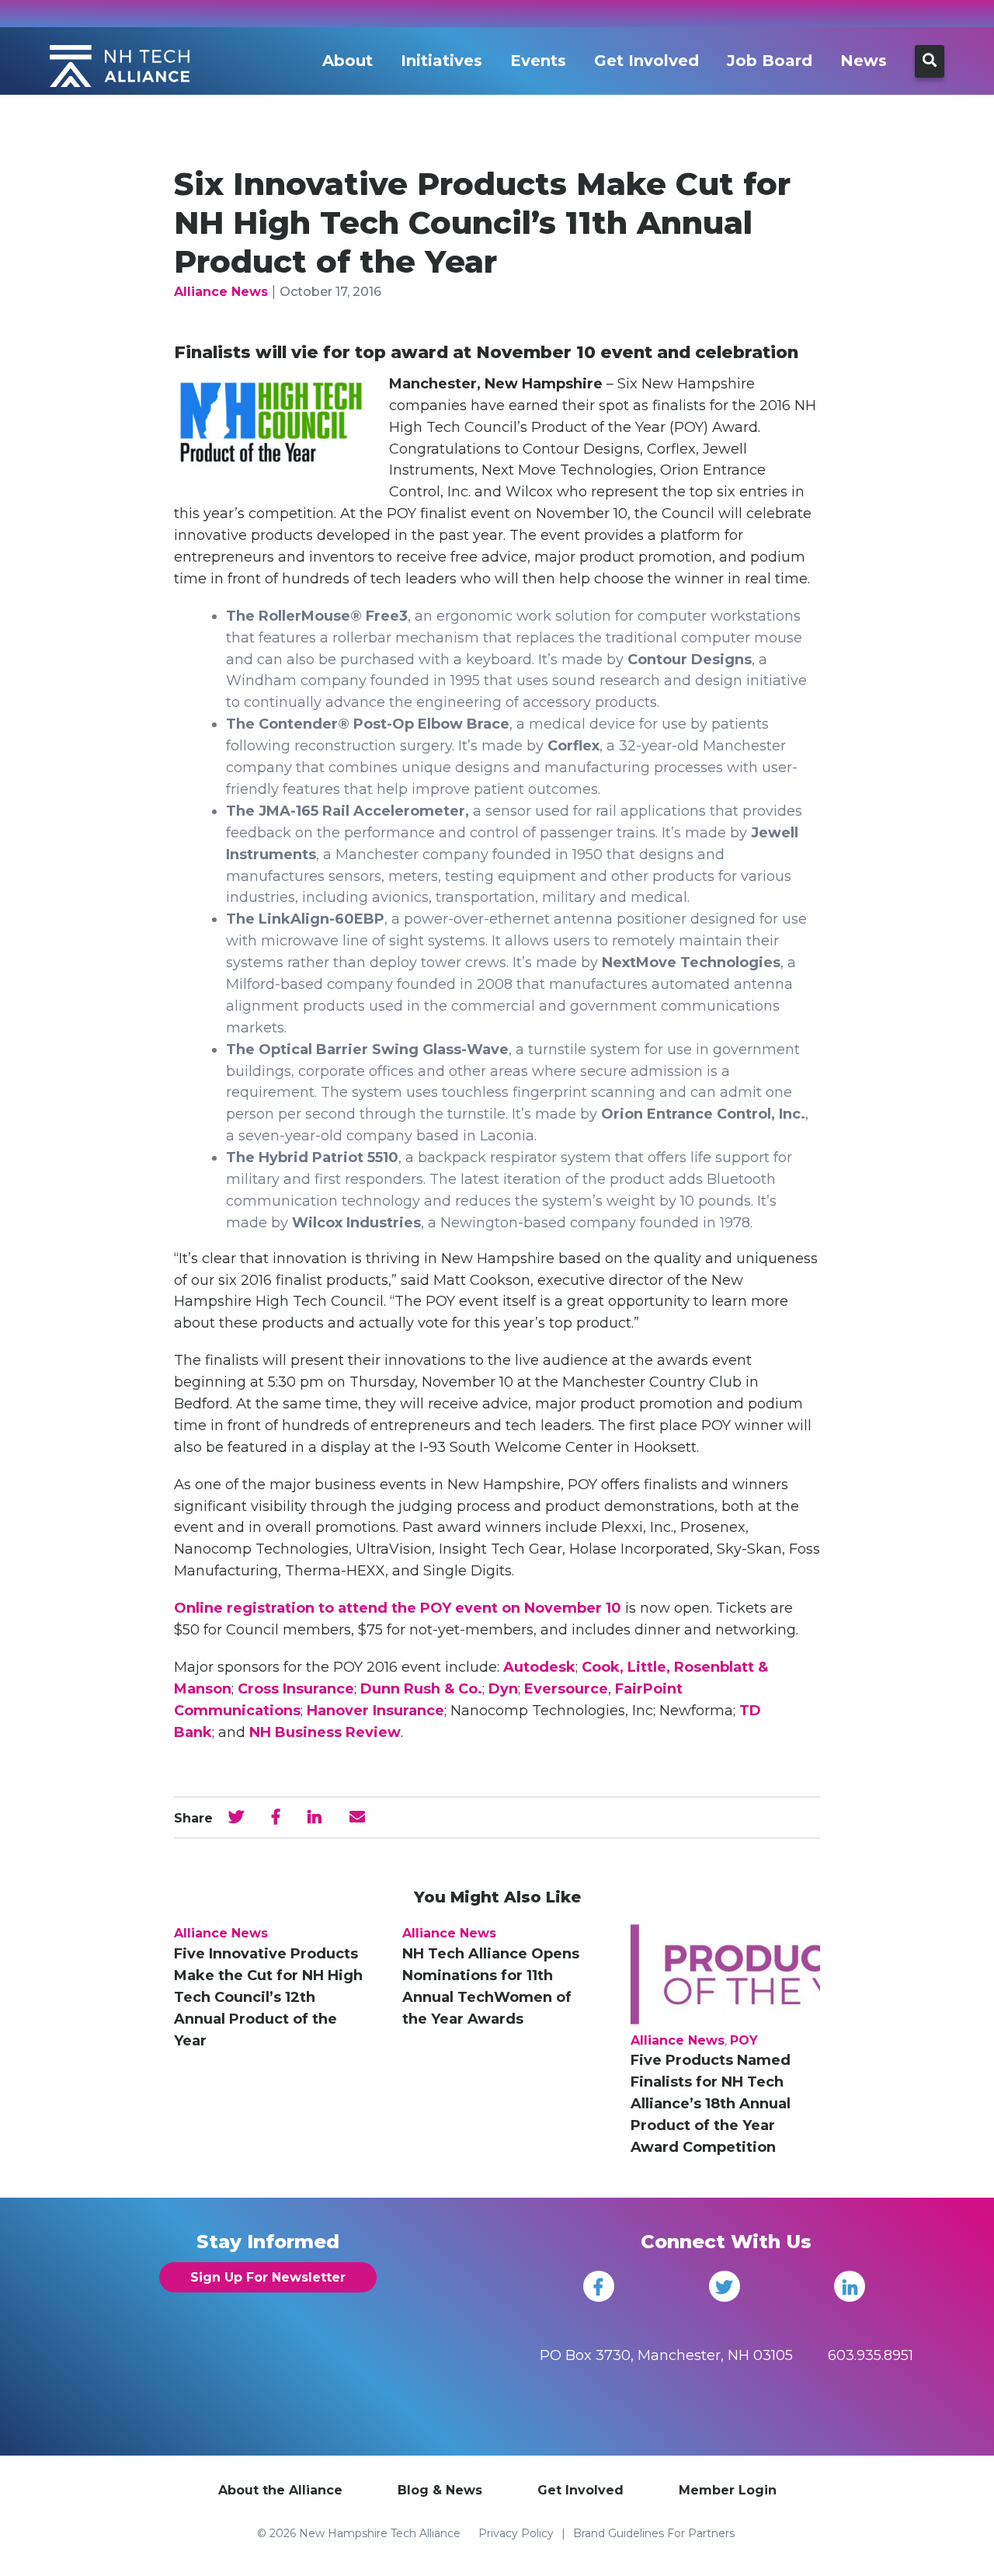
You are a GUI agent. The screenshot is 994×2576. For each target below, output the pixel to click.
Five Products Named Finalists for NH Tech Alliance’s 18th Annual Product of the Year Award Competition (711, 2104)
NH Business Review (325, 1732)
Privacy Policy (516, 2533)
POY (744, 2040)
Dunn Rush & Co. (421, 1689)
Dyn (503, 1689)
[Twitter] (725, 2286)
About (348, 61)
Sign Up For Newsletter (268, 2277)
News (864, 61)
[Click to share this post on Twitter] (236, 1817)
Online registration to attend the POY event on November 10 (398, 1608)
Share (193, 1818)
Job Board (770, 61)
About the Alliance (280, 2490)
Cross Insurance (296, 1689)
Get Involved (646, 61)
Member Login (728, 2490)
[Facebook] (599, 2286)
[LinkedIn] (850, 2286)
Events (538, 61)
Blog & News (440, 2490)
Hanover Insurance (375, 1711)
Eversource (566, 1689)
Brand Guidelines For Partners (654, 2533)
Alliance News (221, 292)
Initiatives (441, 61)
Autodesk (539, 1667)
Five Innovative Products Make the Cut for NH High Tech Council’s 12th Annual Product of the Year (268, 1997)
